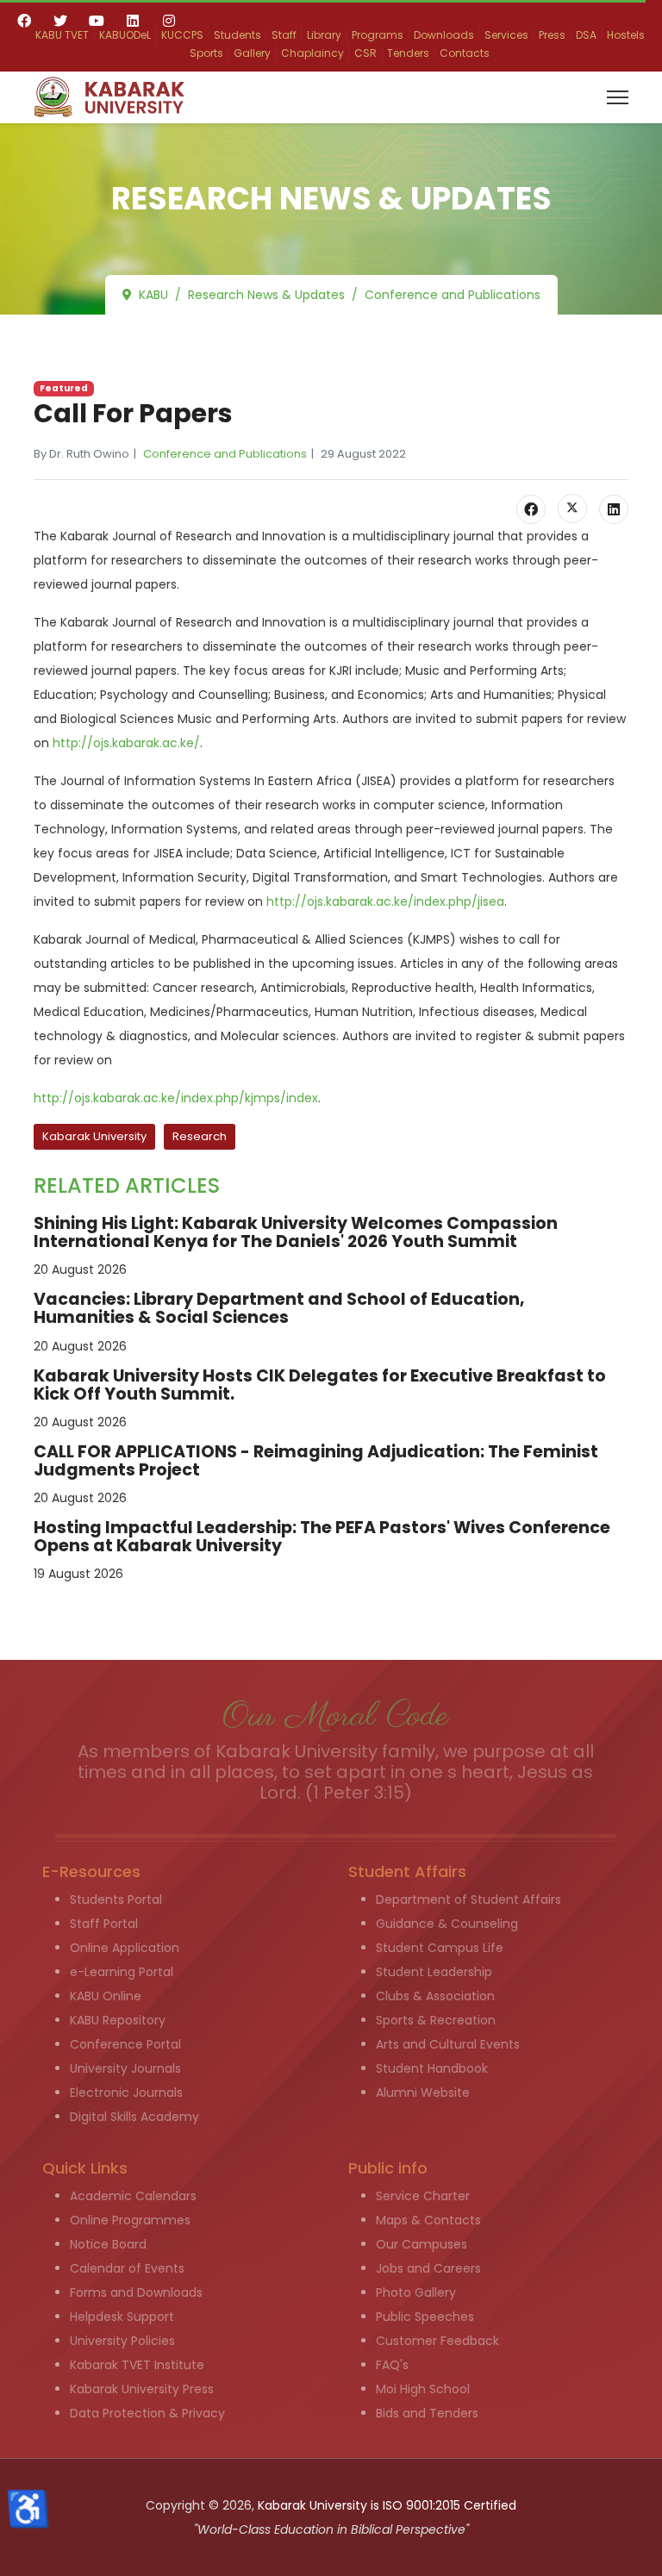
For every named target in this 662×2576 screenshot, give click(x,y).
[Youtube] (97, 21)
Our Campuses (422, 2244)
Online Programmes (130, 2220)
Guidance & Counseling (447, 1924)
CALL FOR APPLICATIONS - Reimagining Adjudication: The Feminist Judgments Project (316, 1461)
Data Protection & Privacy (147, 2413)
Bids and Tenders (427, 2413)
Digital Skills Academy (134, 2117)
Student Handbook (432, 2068)
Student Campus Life (440, 1948)
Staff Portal (104, 1924)
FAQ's (392, 2365)
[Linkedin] (133, 21)
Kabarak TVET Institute (137, 2365)
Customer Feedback (437, 2341)
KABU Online (106, 1996)
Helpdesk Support (122, 2317)
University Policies (122, 2341)
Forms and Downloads (136, 2292)
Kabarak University (94, 1136)
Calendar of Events (127, 2268)
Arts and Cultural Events (448, 2044)
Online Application (125, 1948)
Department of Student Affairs (468, 1899)
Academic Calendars (133, 2196)
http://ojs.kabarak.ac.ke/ (126, 743)
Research (200, 1136)
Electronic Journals (126, 2093)
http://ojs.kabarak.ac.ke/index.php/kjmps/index (176, 1098)
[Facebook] (24, 21)
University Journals (125, 2068)
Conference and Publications (225, 454)
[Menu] (618, 97)
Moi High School (423, 2389)
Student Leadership (434, 1972)
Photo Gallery (416, 2292)
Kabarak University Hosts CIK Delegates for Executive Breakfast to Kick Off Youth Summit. (320, 1385)
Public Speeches (425, 2317)
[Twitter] (60, 21)
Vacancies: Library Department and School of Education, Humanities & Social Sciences (279, 1308)
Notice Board (108, 2244)
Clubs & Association (435, 1996)
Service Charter (423, 2196)
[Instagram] (169, 21)
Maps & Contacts (428, 2220)
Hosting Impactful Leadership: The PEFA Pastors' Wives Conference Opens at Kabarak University (322, 1537)
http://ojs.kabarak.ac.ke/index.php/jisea (385, 901)
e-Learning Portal (122, 1972)
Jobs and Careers (428, 2268)
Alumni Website (423, 2093)
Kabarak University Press (142, 2389)
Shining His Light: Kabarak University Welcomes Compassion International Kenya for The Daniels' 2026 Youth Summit (296, 1232)
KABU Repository (118, 2020)
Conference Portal (125, 2044)
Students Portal (116, 1899)
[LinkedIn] (614, 509)
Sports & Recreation (436, 2020)
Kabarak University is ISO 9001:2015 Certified (387, 2505)
